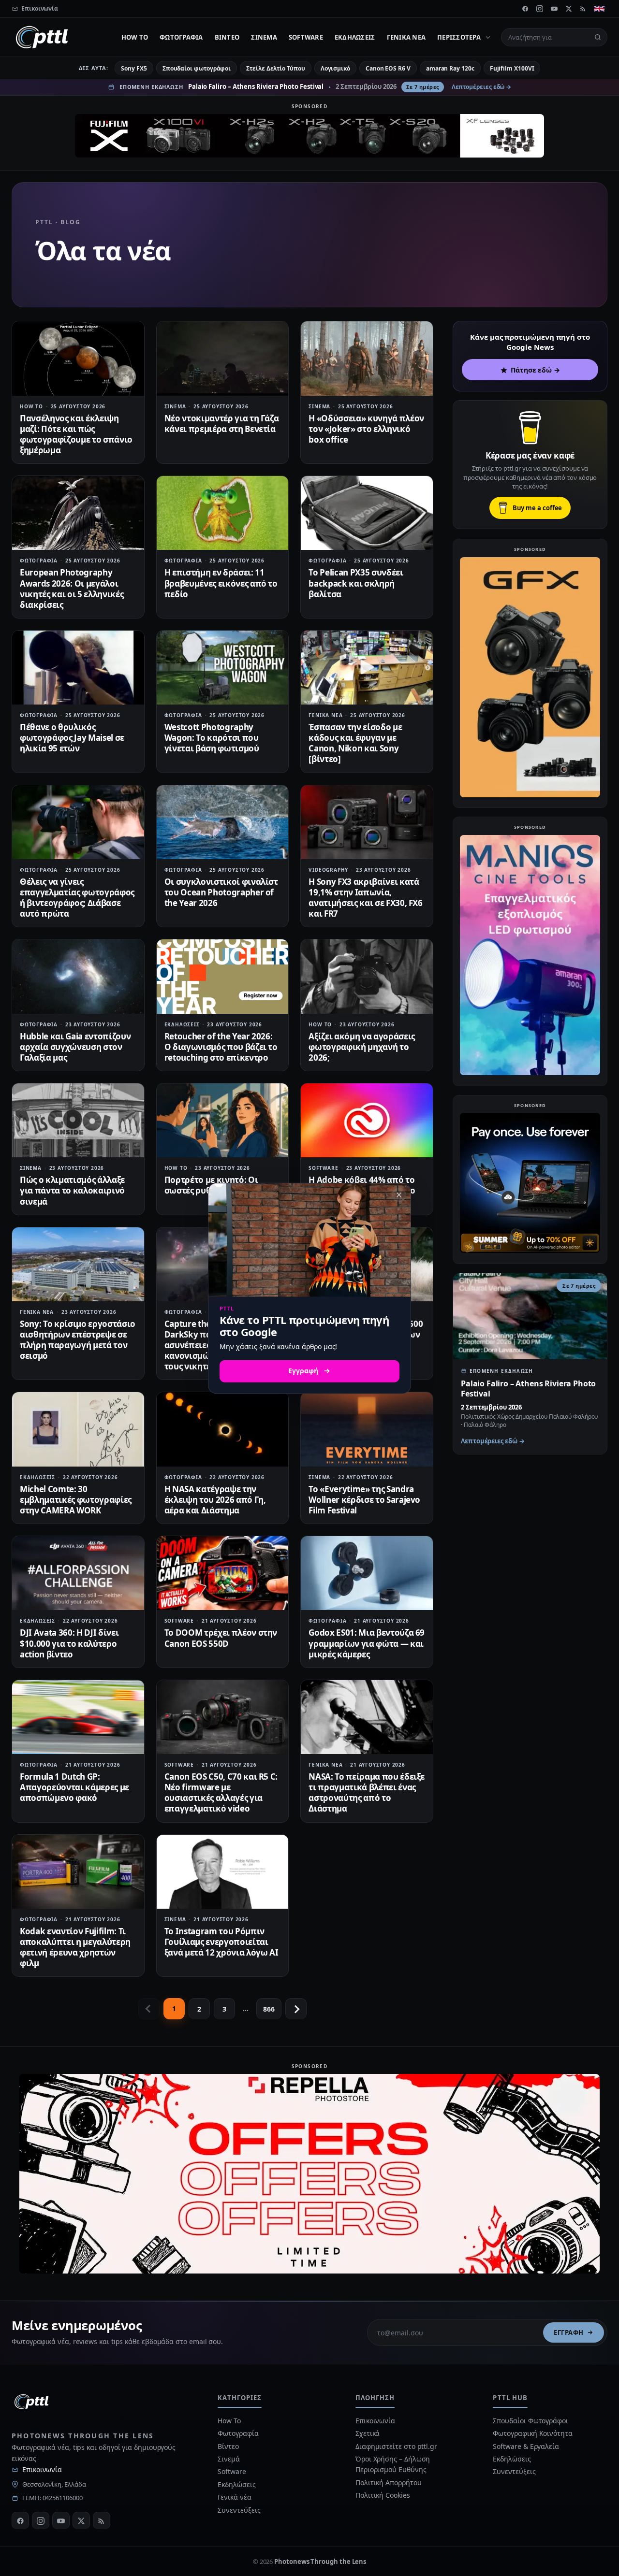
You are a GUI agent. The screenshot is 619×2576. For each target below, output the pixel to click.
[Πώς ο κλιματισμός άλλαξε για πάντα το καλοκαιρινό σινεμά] (78, 1120)
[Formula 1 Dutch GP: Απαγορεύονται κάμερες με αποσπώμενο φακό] (78, 1717)
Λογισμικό (335, 68)
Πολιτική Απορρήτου (389, 2482)
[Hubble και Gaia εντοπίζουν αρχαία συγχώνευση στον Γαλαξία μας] (78, 976)
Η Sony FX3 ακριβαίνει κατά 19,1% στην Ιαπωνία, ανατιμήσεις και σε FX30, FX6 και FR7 (365, 898)
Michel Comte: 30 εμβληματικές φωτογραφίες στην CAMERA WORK (76, 1500)
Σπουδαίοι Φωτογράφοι (530, 2421)
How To (135, 37)
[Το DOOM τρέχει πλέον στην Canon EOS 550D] (223, 1573)
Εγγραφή (569, 2332)
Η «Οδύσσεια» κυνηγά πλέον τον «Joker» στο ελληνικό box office (366, 429)
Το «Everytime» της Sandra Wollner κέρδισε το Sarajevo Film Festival (364, 1500)
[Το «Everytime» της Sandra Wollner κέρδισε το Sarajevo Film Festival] (367, 1429)
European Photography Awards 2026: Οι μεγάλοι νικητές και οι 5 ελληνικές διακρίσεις (72, 588)
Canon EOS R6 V (388, 68)
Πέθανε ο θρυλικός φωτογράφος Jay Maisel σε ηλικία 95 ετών (72, 738)
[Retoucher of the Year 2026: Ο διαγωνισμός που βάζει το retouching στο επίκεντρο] (223, 976)
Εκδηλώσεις (355, 37)
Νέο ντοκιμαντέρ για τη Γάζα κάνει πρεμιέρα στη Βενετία (222, 424)
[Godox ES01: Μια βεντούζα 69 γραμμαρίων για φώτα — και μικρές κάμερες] (367, 1573)
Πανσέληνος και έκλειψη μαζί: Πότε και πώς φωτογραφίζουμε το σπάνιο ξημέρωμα (76, 434)
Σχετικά (368, 2433)
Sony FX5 (134, 68)
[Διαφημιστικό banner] (309, 136)
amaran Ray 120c (450, 68)
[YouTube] (554, 9)
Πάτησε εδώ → (535, 370)
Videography (328, 870)
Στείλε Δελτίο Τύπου (275, 68)
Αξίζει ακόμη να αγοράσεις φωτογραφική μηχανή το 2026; (362, 1047)
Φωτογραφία (181, 37)
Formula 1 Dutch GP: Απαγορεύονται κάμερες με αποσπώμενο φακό (74, 1787)
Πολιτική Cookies (383, 2495)
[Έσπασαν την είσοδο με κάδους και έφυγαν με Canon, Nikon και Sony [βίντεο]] (367, 668)
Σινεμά (264, 37)
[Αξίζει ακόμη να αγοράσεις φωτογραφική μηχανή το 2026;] (367, 976)
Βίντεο (227, 37)
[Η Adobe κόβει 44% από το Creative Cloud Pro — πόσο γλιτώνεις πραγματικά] (367, 1120)
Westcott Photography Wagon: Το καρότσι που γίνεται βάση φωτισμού (212, 738)
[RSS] (583, 9)
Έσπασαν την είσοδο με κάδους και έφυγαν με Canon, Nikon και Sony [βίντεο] (355, 743)
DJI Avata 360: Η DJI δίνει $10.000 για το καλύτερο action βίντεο (69, 1643)
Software (306, 37)
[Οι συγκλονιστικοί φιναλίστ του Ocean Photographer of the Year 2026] (223, 822)
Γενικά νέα (406, 37)
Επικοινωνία (42, 2469)
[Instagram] (540, 9)
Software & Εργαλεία (526, 2446)
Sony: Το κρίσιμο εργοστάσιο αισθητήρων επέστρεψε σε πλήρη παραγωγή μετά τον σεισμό (78, 1340)
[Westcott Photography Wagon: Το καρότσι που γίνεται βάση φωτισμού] (223, 668)
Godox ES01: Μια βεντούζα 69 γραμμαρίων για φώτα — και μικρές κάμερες (367, 1643)
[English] (599, 9)
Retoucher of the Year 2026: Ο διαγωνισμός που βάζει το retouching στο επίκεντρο (221, 1047)
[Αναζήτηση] (598, 37)
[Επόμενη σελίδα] (296, 2009)
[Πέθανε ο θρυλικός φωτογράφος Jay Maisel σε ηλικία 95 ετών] (78, 668)
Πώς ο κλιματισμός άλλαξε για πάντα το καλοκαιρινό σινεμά (72, 1190)
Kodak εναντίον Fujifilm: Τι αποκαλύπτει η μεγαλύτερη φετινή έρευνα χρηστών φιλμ (75, 1947)
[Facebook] (525, 9)
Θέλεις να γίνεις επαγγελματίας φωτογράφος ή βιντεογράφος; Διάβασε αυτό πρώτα (77, 898)
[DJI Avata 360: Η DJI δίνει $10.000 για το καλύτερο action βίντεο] (78, 1573)
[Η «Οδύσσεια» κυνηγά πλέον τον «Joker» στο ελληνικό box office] (367, 358)
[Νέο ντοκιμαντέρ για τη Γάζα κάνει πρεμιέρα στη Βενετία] (223, 358)
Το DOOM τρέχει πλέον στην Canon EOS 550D (221, 1638)
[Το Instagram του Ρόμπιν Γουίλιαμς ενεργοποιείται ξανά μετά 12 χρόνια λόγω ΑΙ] (223, 1872)
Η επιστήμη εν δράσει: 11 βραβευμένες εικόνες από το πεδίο (221, 583)
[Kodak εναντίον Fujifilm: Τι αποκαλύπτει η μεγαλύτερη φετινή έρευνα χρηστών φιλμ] (78, 1872)
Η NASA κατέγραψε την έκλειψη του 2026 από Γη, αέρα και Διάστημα (215, 1500)
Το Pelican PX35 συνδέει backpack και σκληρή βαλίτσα (356, 583)
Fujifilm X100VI (512, 68)
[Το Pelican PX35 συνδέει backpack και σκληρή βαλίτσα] (367, 513)
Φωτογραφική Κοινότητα (532, 2433)
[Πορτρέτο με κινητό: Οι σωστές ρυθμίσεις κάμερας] (223, 1120)
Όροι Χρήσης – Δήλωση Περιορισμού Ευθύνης (393, 2464)
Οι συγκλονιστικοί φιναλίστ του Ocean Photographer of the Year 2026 (221, 892)
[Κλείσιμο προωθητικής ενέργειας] (399, 1194)
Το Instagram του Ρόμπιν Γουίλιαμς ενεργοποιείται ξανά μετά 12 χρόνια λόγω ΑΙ (221, 1942)
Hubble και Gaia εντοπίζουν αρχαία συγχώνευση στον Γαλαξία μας (75, 1047)
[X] (569, 9)
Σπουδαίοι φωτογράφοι (197, 68)
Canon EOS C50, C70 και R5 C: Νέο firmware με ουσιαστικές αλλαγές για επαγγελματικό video (221, 1792)
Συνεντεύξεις (239, 2510)
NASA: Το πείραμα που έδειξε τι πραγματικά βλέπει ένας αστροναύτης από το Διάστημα (367, 1792)
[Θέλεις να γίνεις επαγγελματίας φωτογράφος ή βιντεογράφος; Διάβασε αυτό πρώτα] (78, 822)
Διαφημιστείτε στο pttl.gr (396, 2446)
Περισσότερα (459, 37)
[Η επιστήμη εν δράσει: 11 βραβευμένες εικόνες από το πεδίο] (223, 513)
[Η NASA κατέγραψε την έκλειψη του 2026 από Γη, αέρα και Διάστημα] (223, 1429)
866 (269, 2009)
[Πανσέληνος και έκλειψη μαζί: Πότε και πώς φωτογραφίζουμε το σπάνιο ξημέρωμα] (78, 358)
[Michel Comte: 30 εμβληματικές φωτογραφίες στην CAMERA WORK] (78, 1429)
